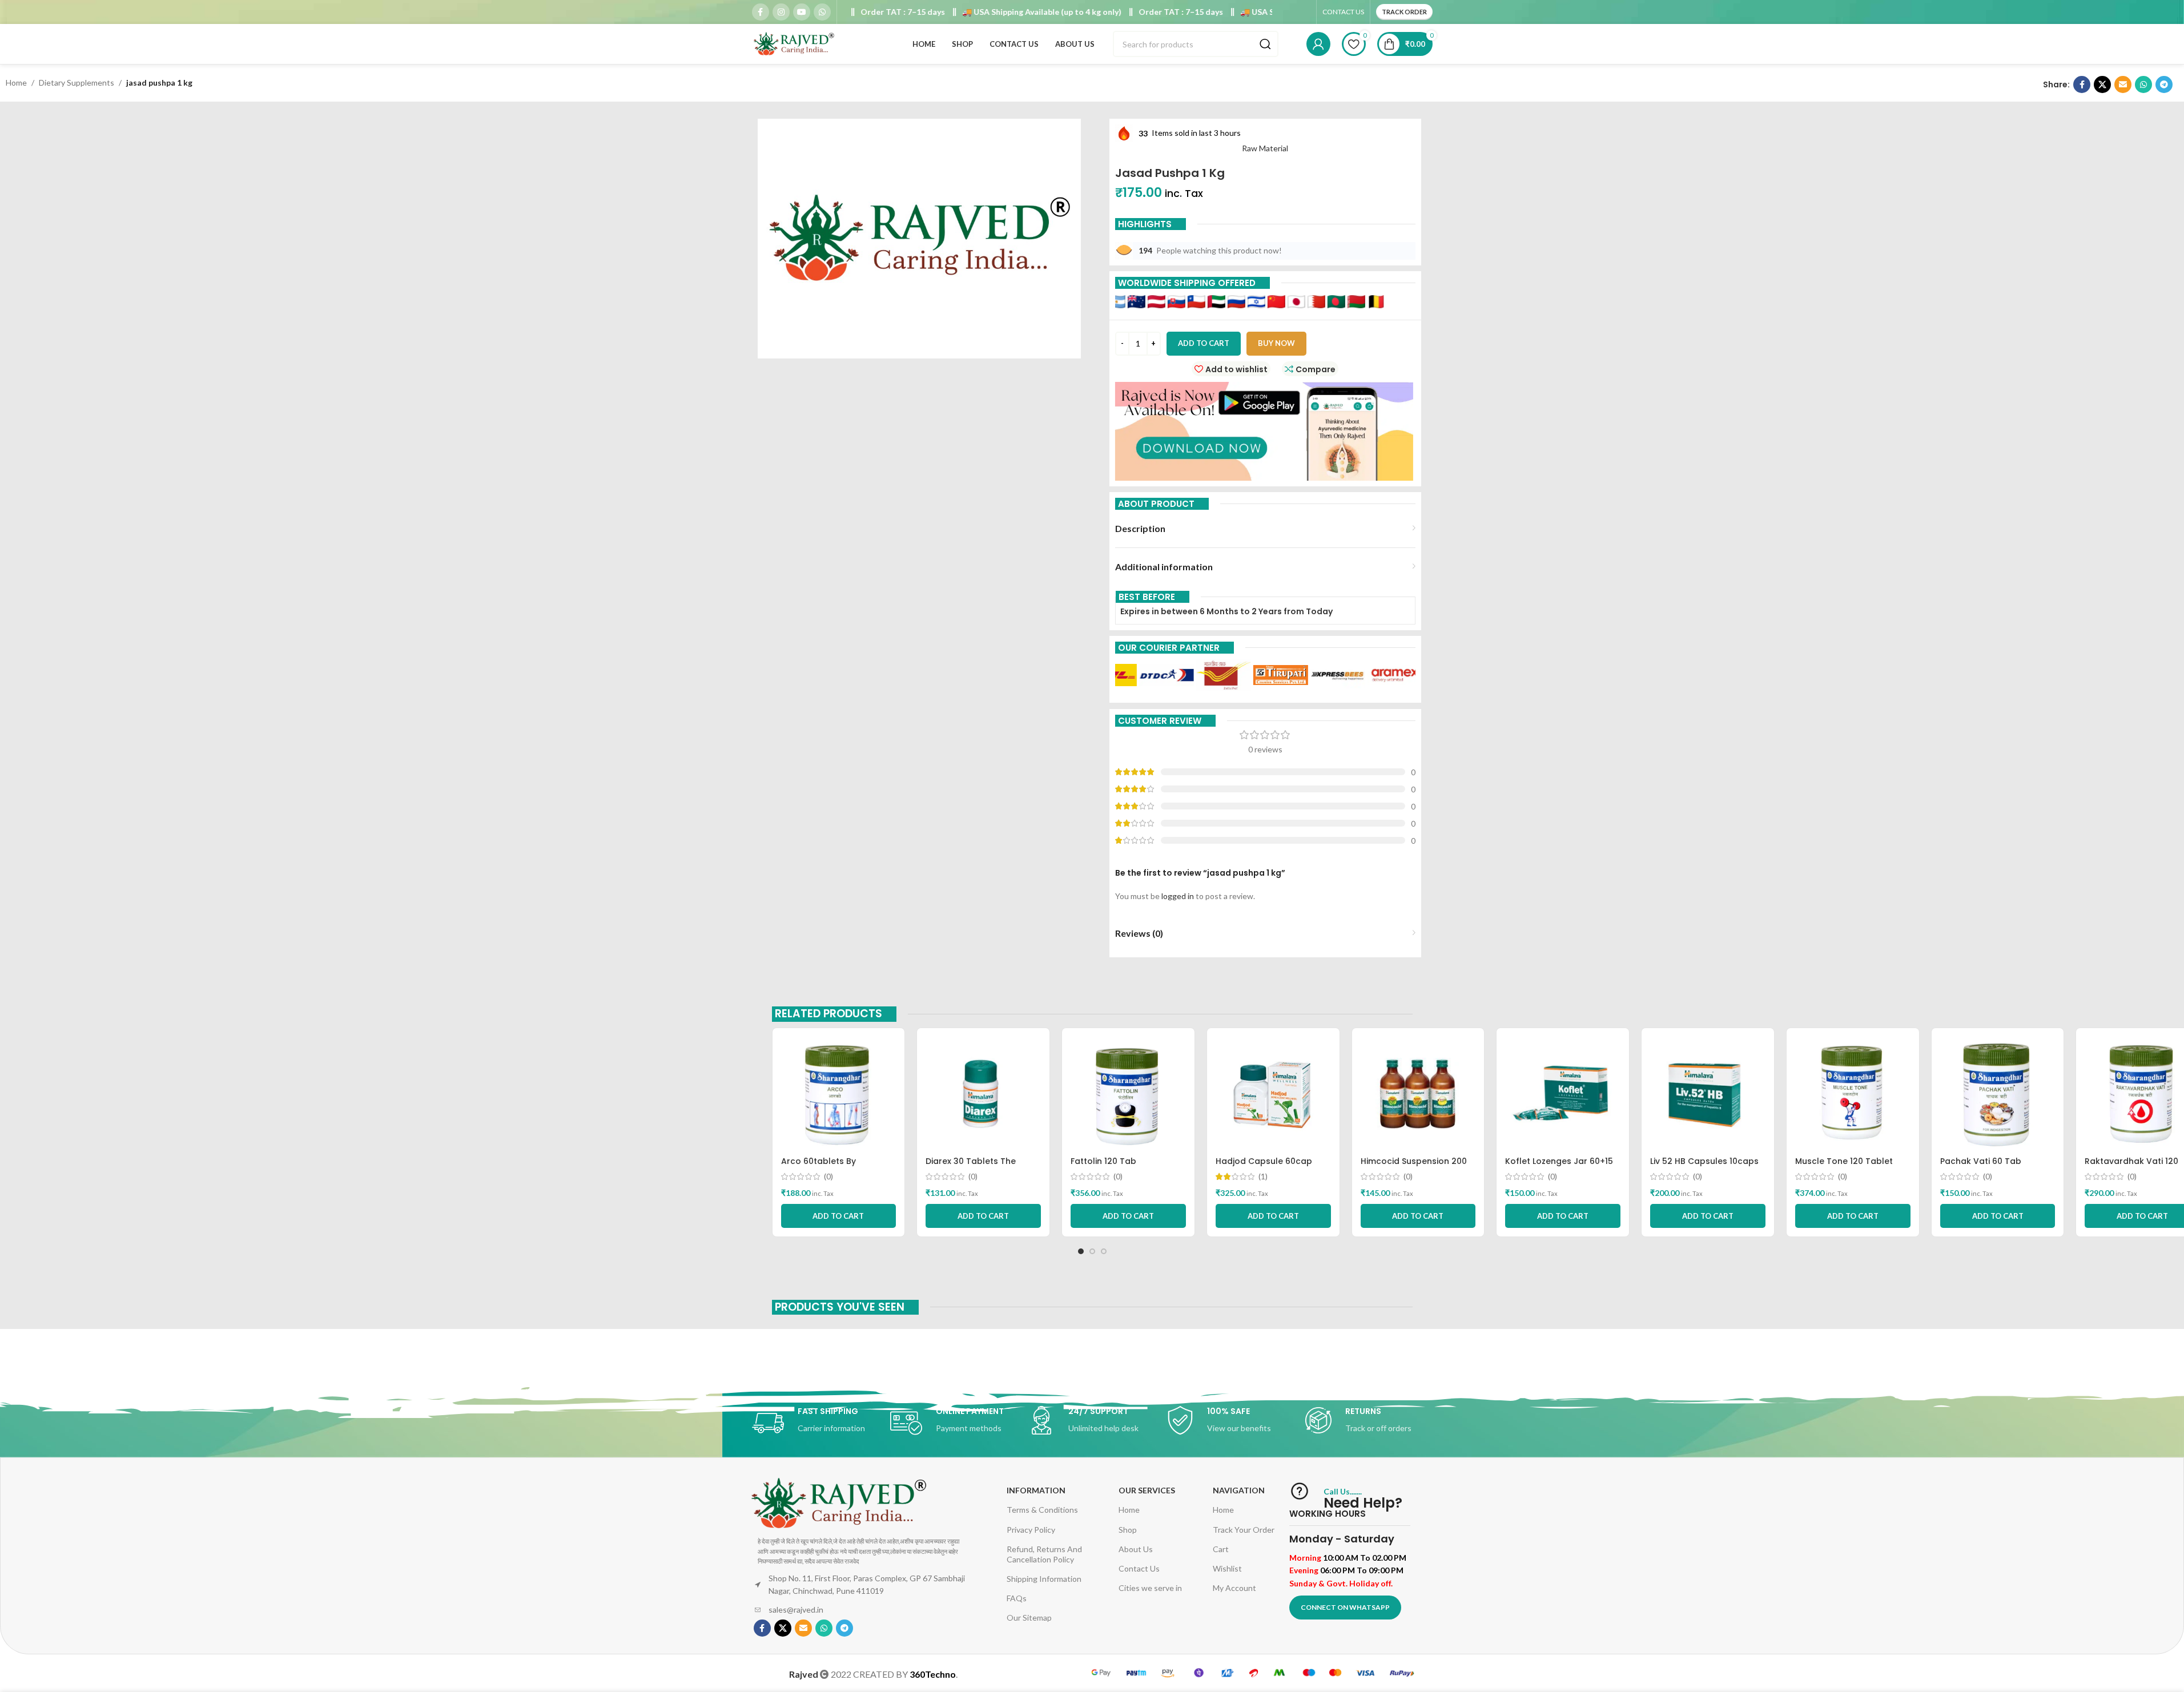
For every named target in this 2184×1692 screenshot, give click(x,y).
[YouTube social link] (802, 12)
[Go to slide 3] (1104, 1251)
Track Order (1404, 12)
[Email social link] (2123, 84)
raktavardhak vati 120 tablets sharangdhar (2131, 1167)
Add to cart (1204, 343)
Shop (1128, 1530)
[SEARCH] (1265, 44)
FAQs (1017, 1598)
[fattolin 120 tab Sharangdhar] (1128, 1094)
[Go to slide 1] (1081, 1251)
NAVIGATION (1239, 1490)
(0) (828, 1177)
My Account (1234, 1588)
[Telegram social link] (2164, 84)
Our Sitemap (1029, 1618)
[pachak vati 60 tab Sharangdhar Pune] (1998, 1094)
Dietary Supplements (77, 82)
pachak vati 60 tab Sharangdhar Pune (1981, 1167)
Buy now (1276, 343)
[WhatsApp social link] (822, 12)
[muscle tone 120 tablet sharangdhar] (1853, 1094)
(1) (1263, 1177)
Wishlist (1227, 1568)
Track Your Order (1244, 1530)
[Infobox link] (815, 1423)
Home (16, 82)
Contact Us (1139, 1568)
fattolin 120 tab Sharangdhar (1103, 1167)
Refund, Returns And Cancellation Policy (1044, 1554)
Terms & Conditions (1042, 1510)
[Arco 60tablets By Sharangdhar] (839, 1094)
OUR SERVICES (1147, 1490)
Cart (1221, 1549)
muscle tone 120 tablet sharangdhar (1844, 1167)
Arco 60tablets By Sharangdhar (819, 1167)
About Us (1136, 1549)
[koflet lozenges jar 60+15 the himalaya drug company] (1563, 1094)
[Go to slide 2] (1092, 1251)
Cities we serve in (1150, 1588)
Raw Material (1265, 148)
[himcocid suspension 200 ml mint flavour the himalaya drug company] (1418, 1094)
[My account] (1318, 44)
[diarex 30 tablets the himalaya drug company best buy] (983, 1094)
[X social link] (2102, 84)
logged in (1178, 896)
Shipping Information (1044, 1579)
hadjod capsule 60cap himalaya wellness (1264, 1167)
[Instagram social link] (781, 12)
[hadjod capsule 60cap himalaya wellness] (1273, 1094)
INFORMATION (1036, 1490)
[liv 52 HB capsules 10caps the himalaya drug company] (1708, 1094)
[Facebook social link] (761, 12)
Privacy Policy (1031, 1530)
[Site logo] (795, 43)
